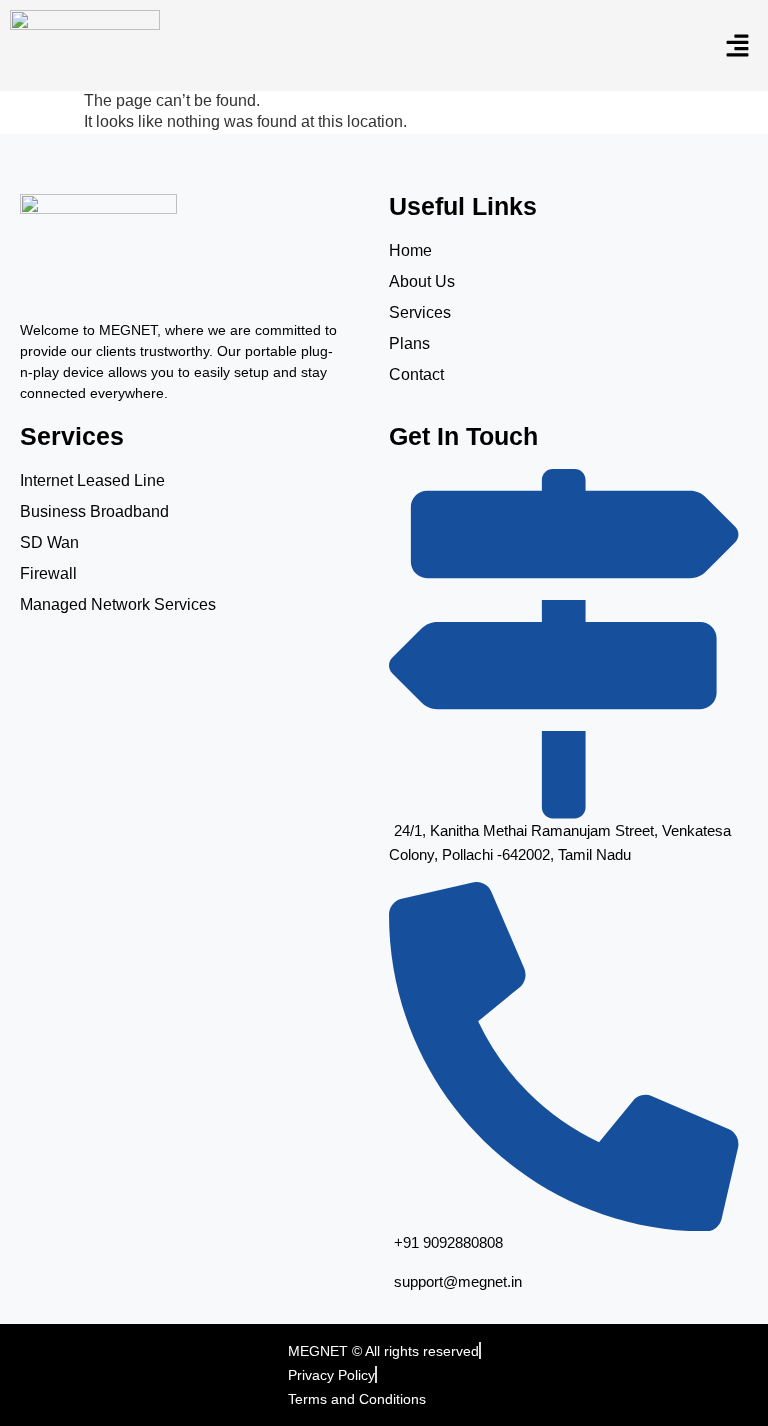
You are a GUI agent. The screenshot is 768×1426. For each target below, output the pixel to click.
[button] (738, 45)
